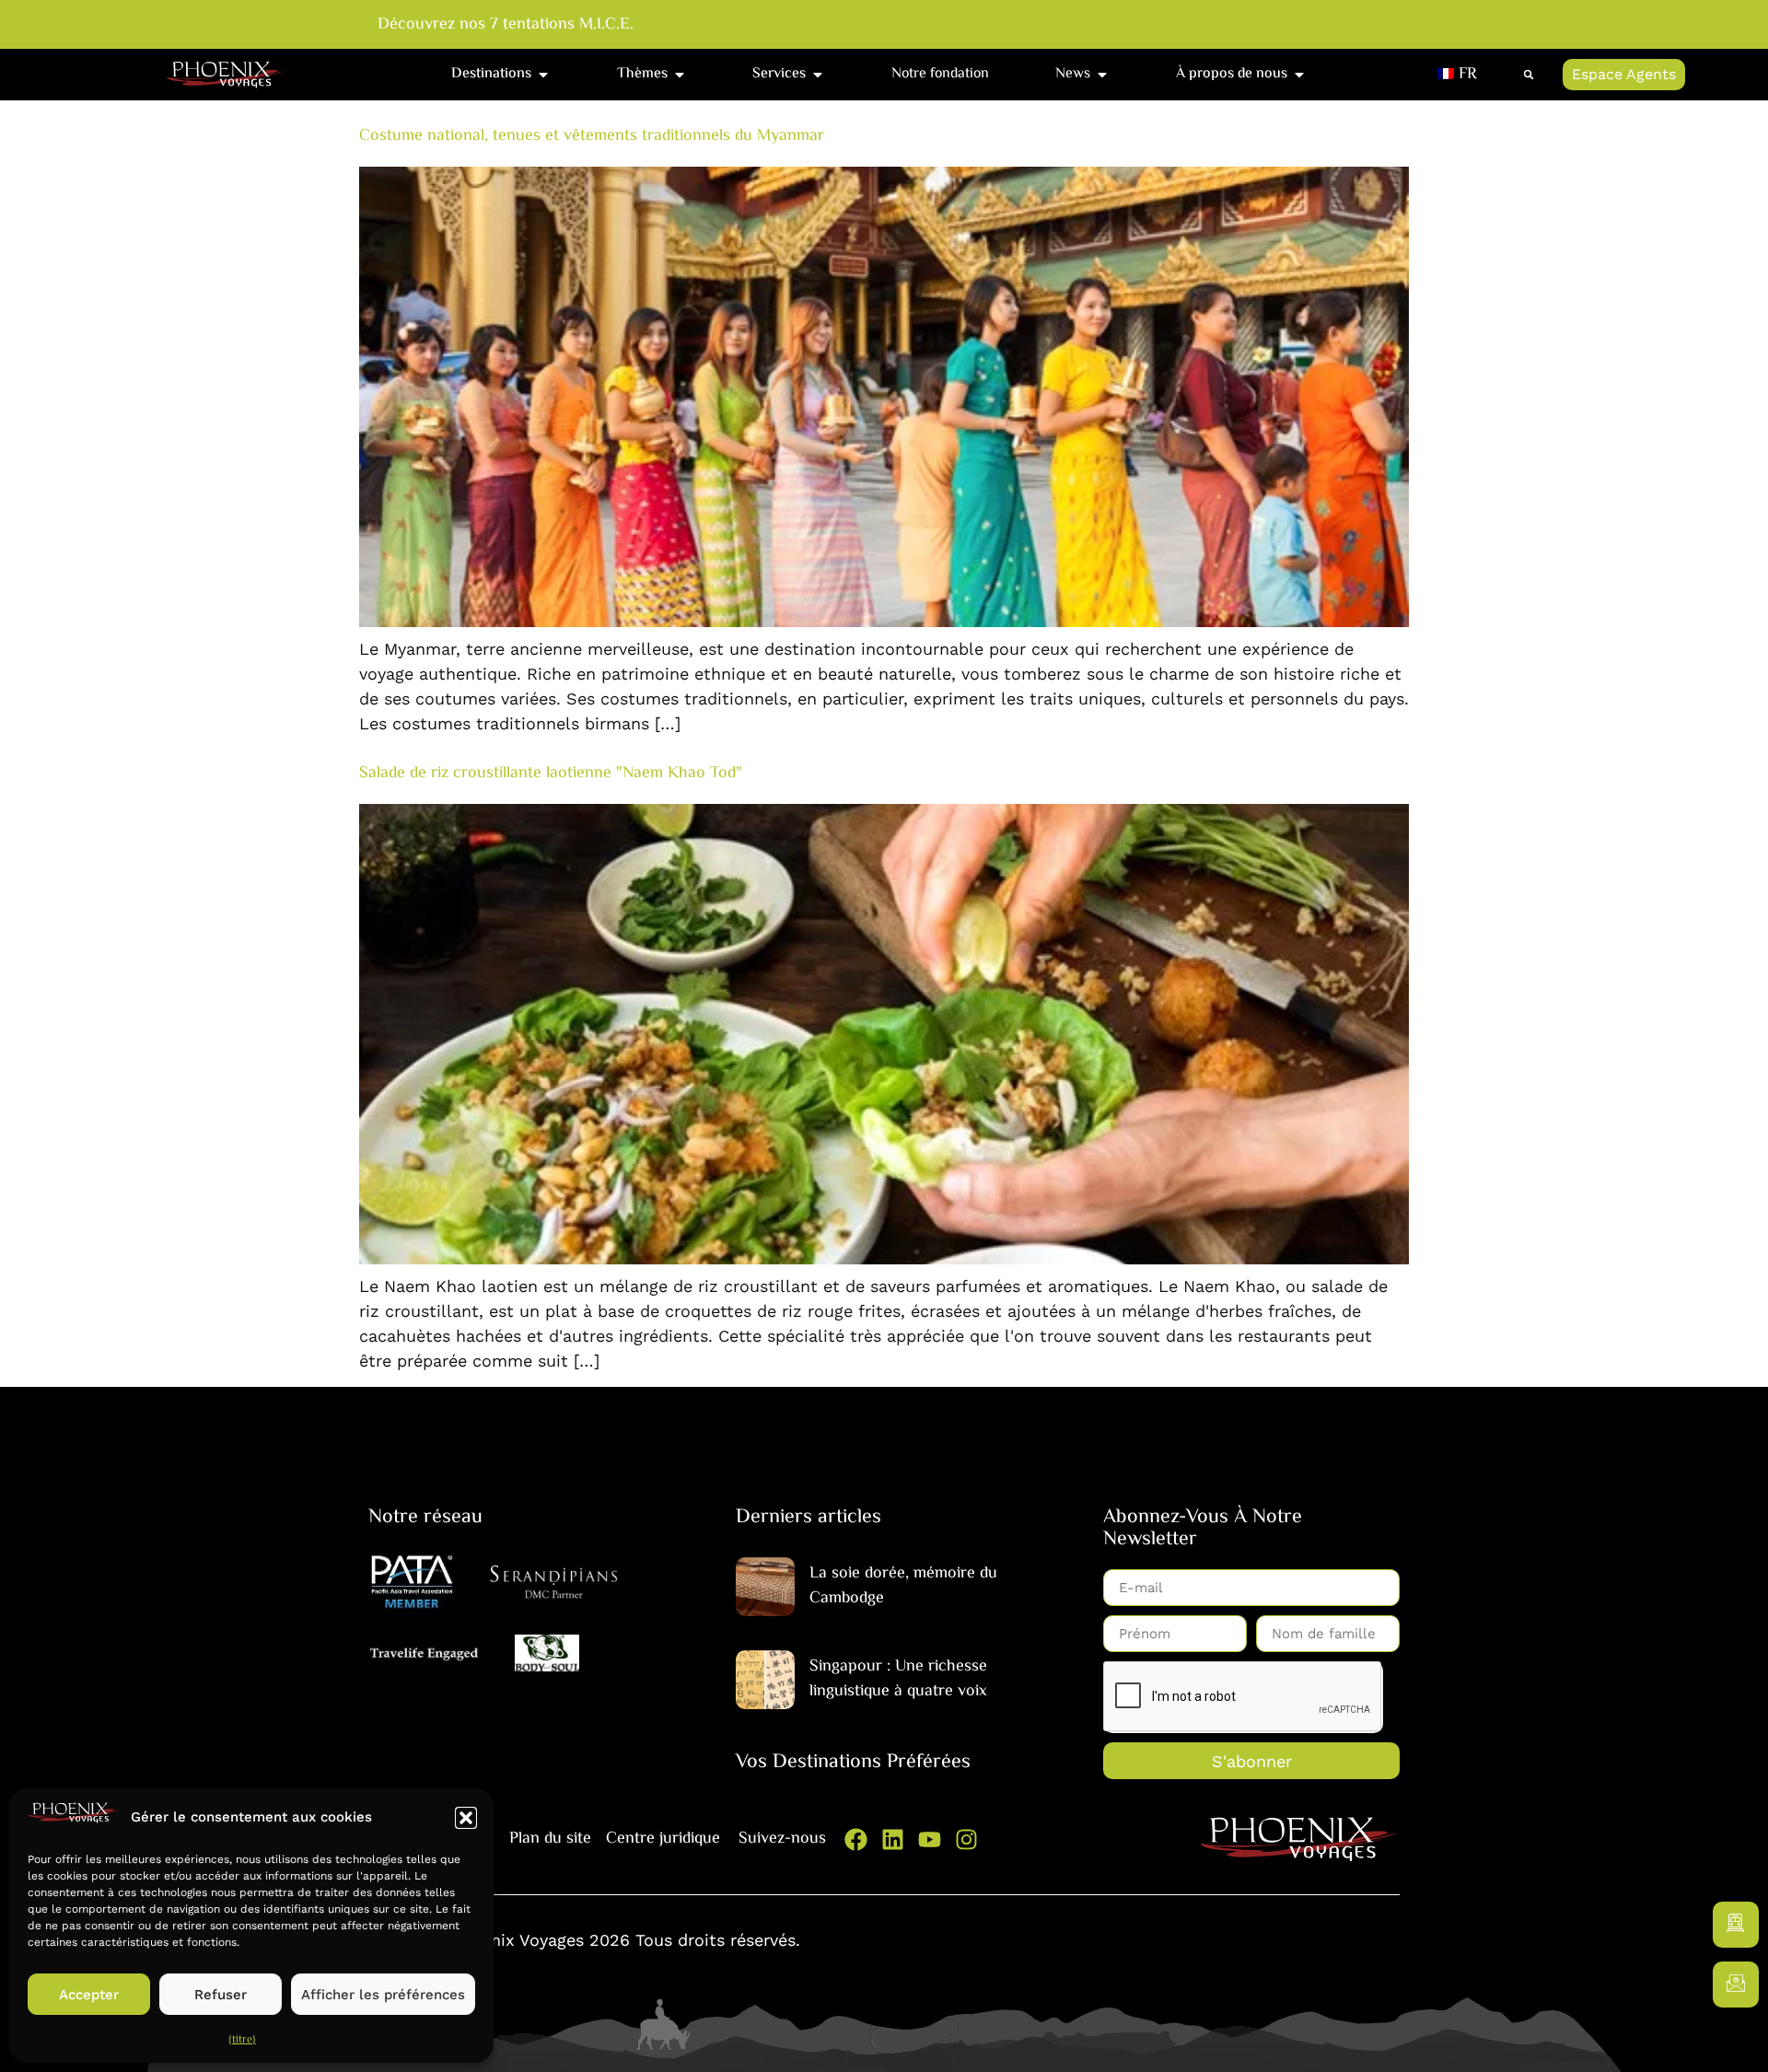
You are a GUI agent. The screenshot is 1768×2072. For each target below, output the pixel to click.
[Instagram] (966, 1839)
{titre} (242, 2040)
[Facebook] (856, 1839)
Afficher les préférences (383, 1995)
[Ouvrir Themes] (680, 75)
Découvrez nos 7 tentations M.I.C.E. (506, 25)
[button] (466, 1818)
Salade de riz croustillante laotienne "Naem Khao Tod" (551, 774)
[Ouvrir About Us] (1299, 75)
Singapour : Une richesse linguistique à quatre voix (898, 1679)
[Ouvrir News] (1102, 75)
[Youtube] (930, 1839)
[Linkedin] (893, 1839)
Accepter (89, 1995)
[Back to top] (1736, 2040)
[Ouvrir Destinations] (543, 75)
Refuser (221, 1995)
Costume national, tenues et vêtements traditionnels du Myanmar (592, 136)
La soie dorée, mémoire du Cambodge (903, 1586)
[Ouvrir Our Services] (818, 75)
